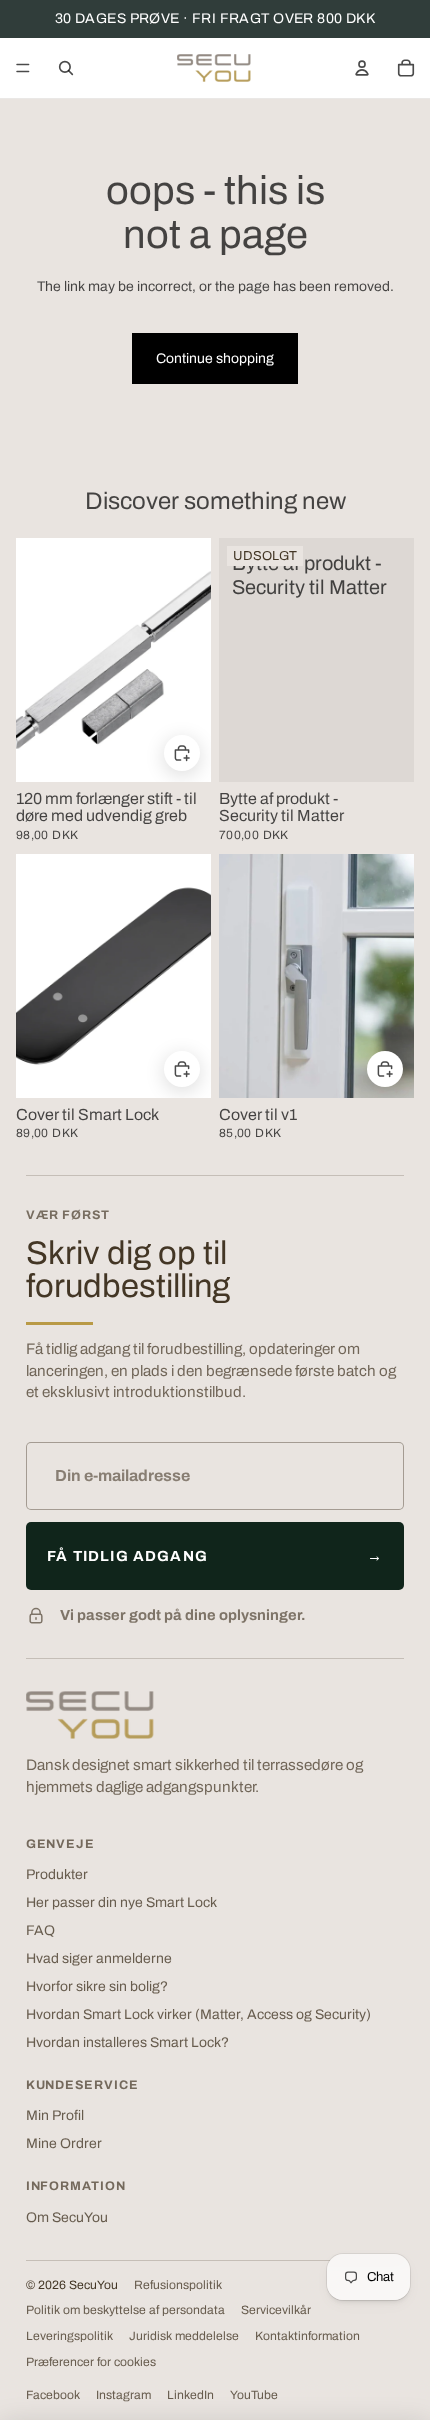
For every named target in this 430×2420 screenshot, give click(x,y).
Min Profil (55, 2115)
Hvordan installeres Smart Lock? (127, 2042)
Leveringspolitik (69, 2336)
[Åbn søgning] (66, 68)
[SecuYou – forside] (90, 1715)
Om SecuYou (67, 2217)
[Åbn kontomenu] (362, 68)
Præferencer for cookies (91, 2362)
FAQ (40, 1930)
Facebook (53, 2395)
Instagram (123, 2395)
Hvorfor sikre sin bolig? (97, 1986)
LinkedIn (190, 2395)
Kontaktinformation (307, 2336)
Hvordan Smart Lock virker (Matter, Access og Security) (198, 2014)
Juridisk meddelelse (184, 2336)
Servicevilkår (276, 2310)
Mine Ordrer (64, 2143)
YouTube (254, 2395)
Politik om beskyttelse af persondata (125, 2310)
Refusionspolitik (178, 2285)
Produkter (57, 1874)
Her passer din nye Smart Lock (121, 1902)
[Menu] (23, 68)
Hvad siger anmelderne (99, 1958)
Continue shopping (215, 358)
